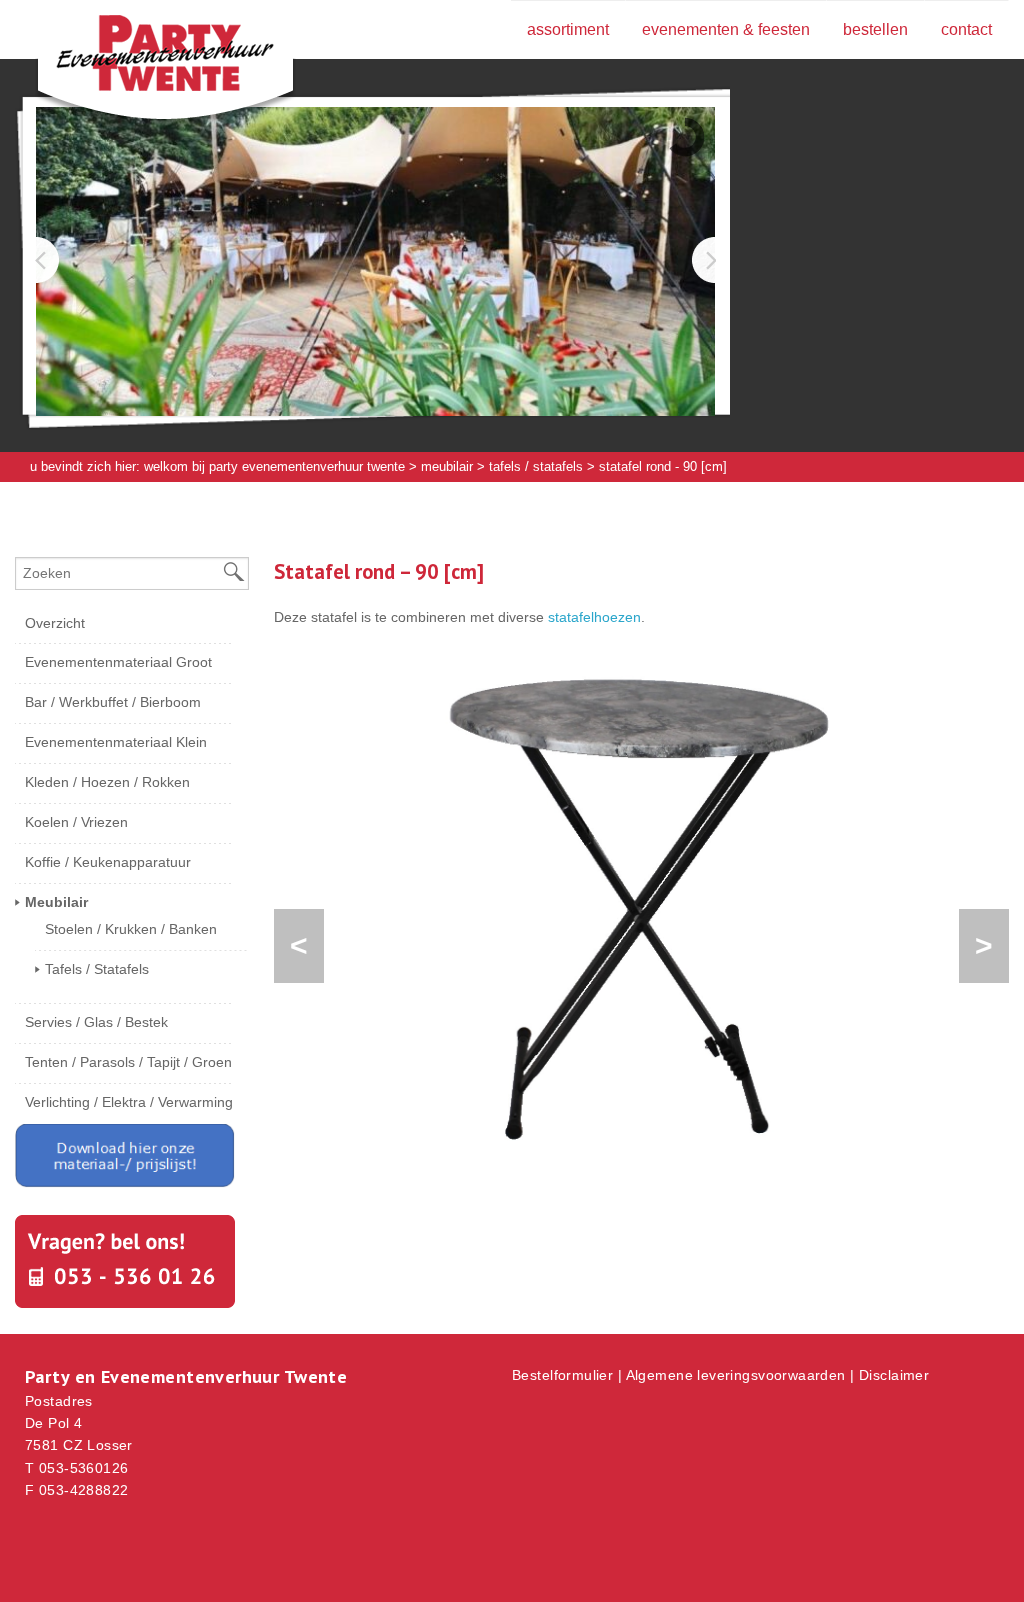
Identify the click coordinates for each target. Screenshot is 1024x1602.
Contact (966, 29)
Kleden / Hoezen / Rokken (107, 782)
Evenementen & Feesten (726, 29)
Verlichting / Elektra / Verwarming (129, 1102)
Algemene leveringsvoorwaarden (736, 1375)
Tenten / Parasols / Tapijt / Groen (128, 1062)
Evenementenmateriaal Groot (118, 662)
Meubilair (447, 466)
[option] (642, 909)
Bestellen (875, 29)
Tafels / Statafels (536, 466)
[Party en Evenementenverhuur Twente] (135, 57)
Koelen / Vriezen (76, 822)
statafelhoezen (594, 617)
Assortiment (568, 29)
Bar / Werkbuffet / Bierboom (113, 702)
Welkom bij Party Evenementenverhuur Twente (274, 466)
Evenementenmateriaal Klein (116, 742)
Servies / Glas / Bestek (96, 1022)
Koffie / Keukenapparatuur (108, 862)
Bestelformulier (562, 1375)
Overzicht (55, 623)
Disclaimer (894, 1375)
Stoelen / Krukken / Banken (131, 929)
